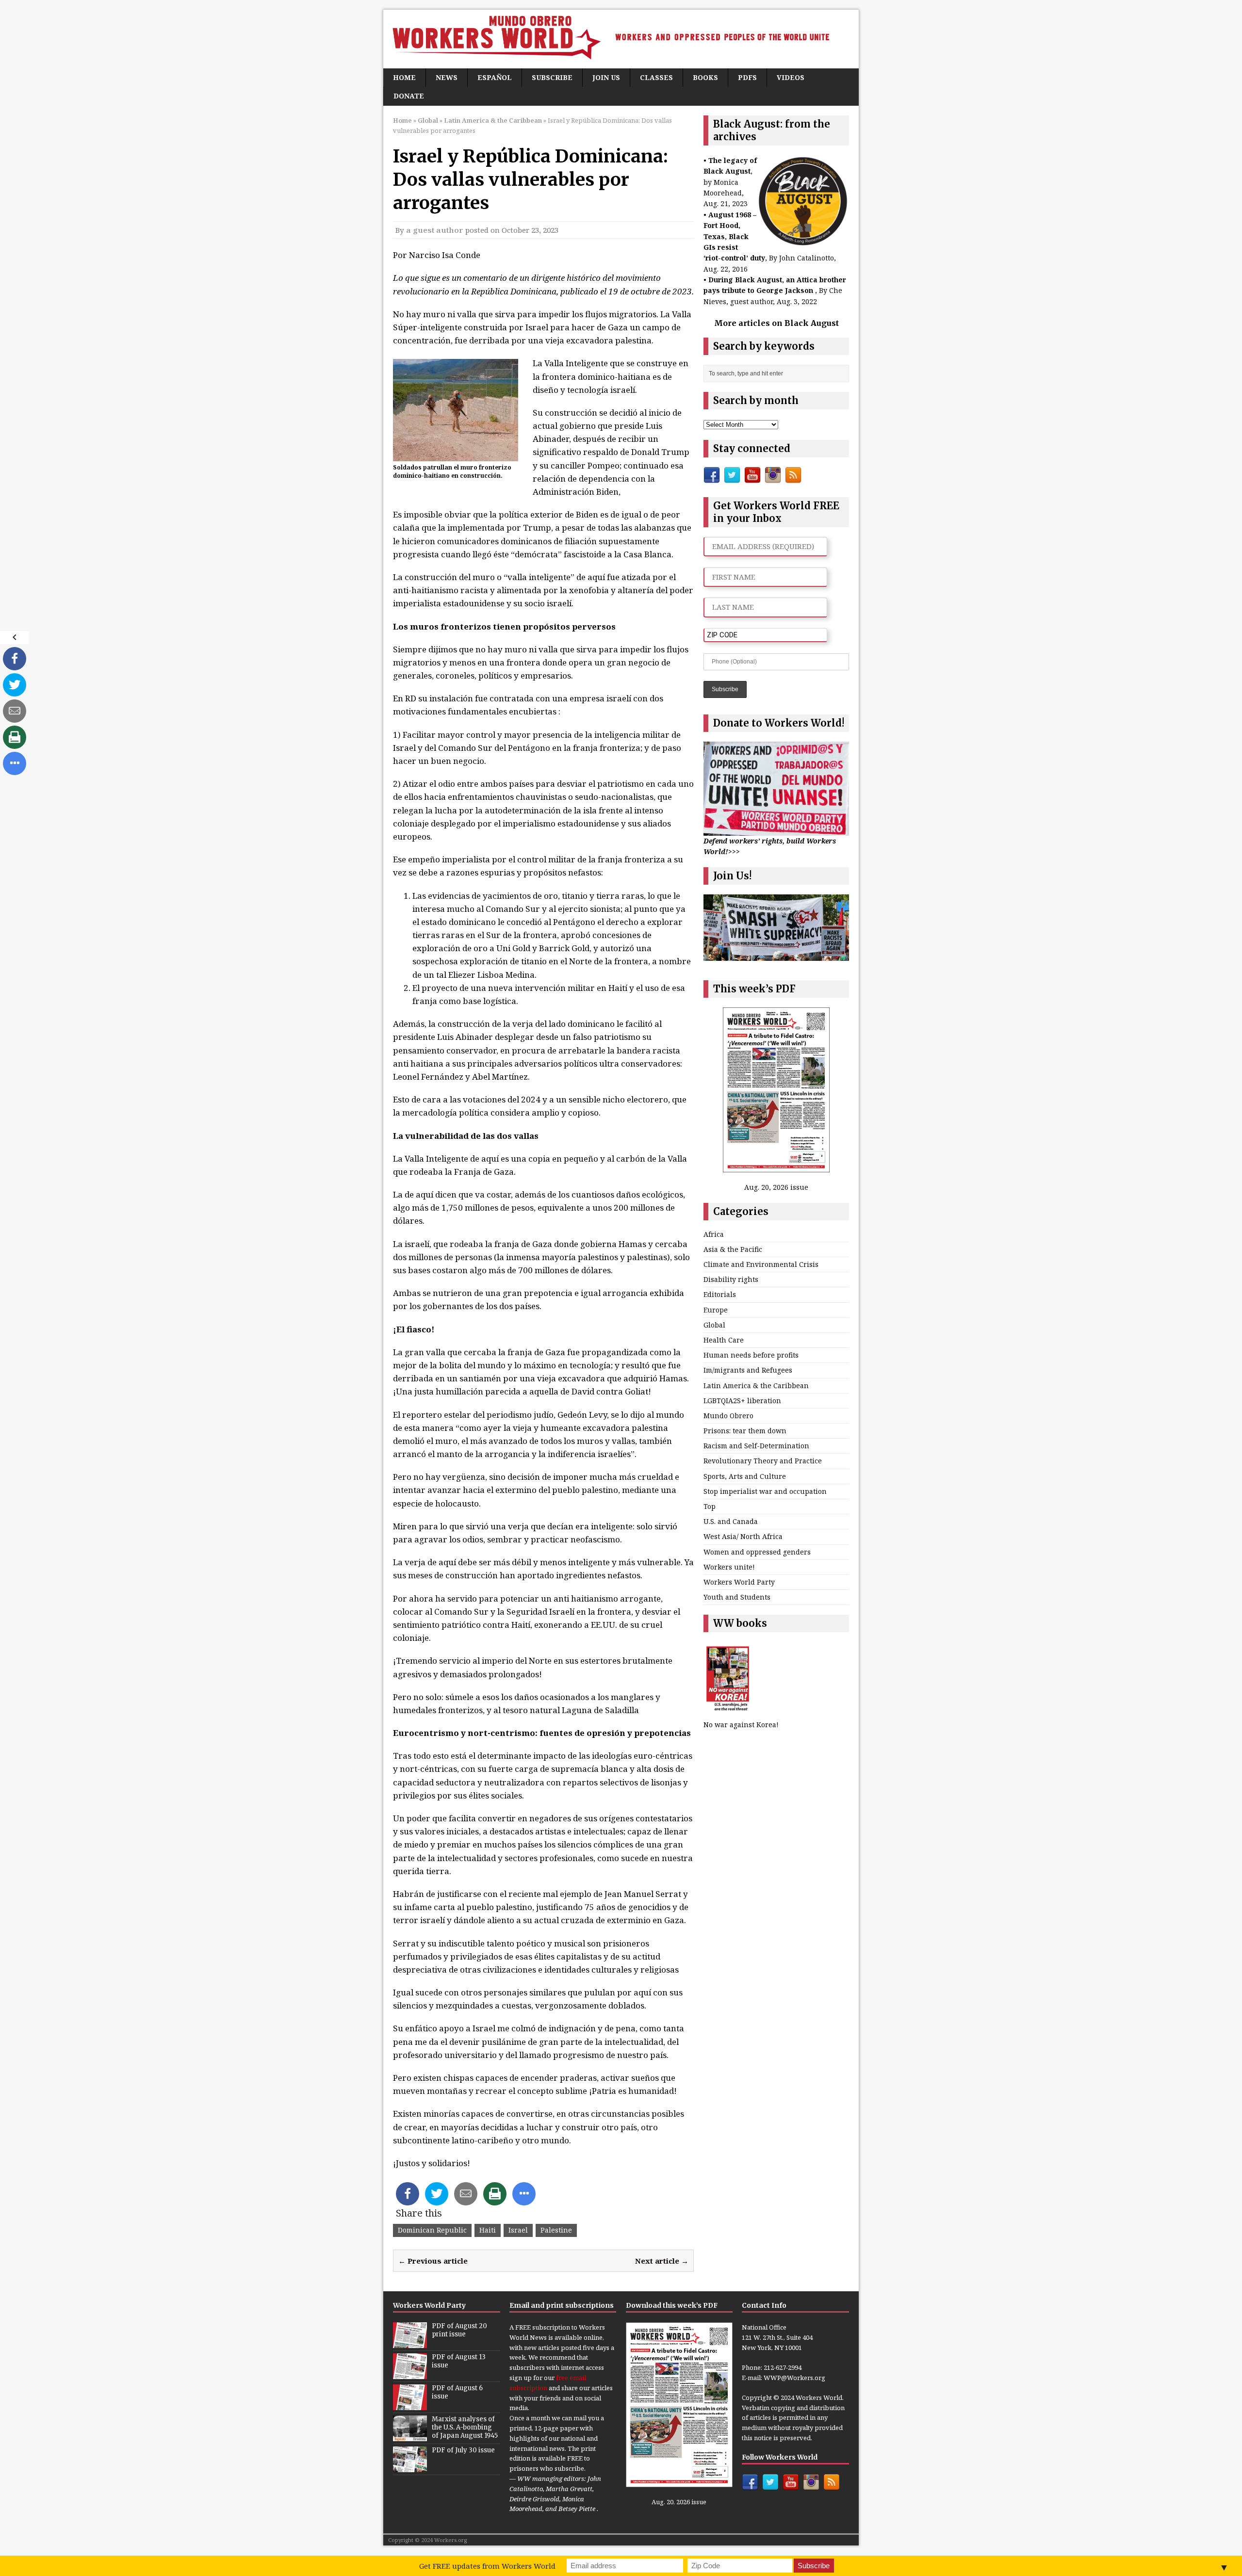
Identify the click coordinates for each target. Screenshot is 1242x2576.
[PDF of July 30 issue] (410, 2467)
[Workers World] (621, 39)
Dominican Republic (432, 2230)
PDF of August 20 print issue (459, 2330)
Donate (409, 96)
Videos (791, 77)
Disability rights (731, 1279)
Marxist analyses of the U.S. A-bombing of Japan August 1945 (465, 2427)
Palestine (556, 2230)
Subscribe (552, 77)
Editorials (720, 1294)
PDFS (747, 77)
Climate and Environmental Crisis (761, 1264)
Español (495, 77)
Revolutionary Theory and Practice (763, 1461)
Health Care (724, 1340)
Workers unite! (729, 1567)
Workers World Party (739, 1582)
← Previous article (433, 2261)
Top (710, 1506)
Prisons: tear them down (745, 1431)
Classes (656, 77)
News (447, 77)
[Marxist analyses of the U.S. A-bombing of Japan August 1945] (410, 2436)
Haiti (488, 2230)
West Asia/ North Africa (743, 1536)
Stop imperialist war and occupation (765, 1491)
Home (404, 77)
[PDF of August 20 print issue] (410, 2343)
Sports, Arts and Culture (745, 1476)
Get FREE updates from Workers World (487, 2566)
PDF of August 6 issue (457, 2392)
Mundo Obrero (728, 1416)
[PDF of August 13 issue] (410, 2374)
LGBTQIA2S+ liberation (742, 1401)
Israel (518, 2230)
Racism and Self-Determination (756, 1446)
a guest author (435, 230)
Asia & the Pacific (733, 1249)
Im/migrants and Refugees (748, 1370)
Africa (714, 1234)
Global (428, 120)
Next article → (662, 2261)
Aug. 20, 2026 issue (776, 1187)
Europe (716, 1310)
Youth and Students (737, 1597)
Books (705, 77)
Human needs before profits (751, 1355)
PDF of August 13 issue (459, 2361)
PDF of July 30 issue (463, 2450)
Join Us (606, 77)
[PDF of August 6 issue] (410, 2405)
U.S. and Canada (731, 1521)
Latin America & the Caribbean (756, 1385)
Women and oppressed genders (757, 1552)
